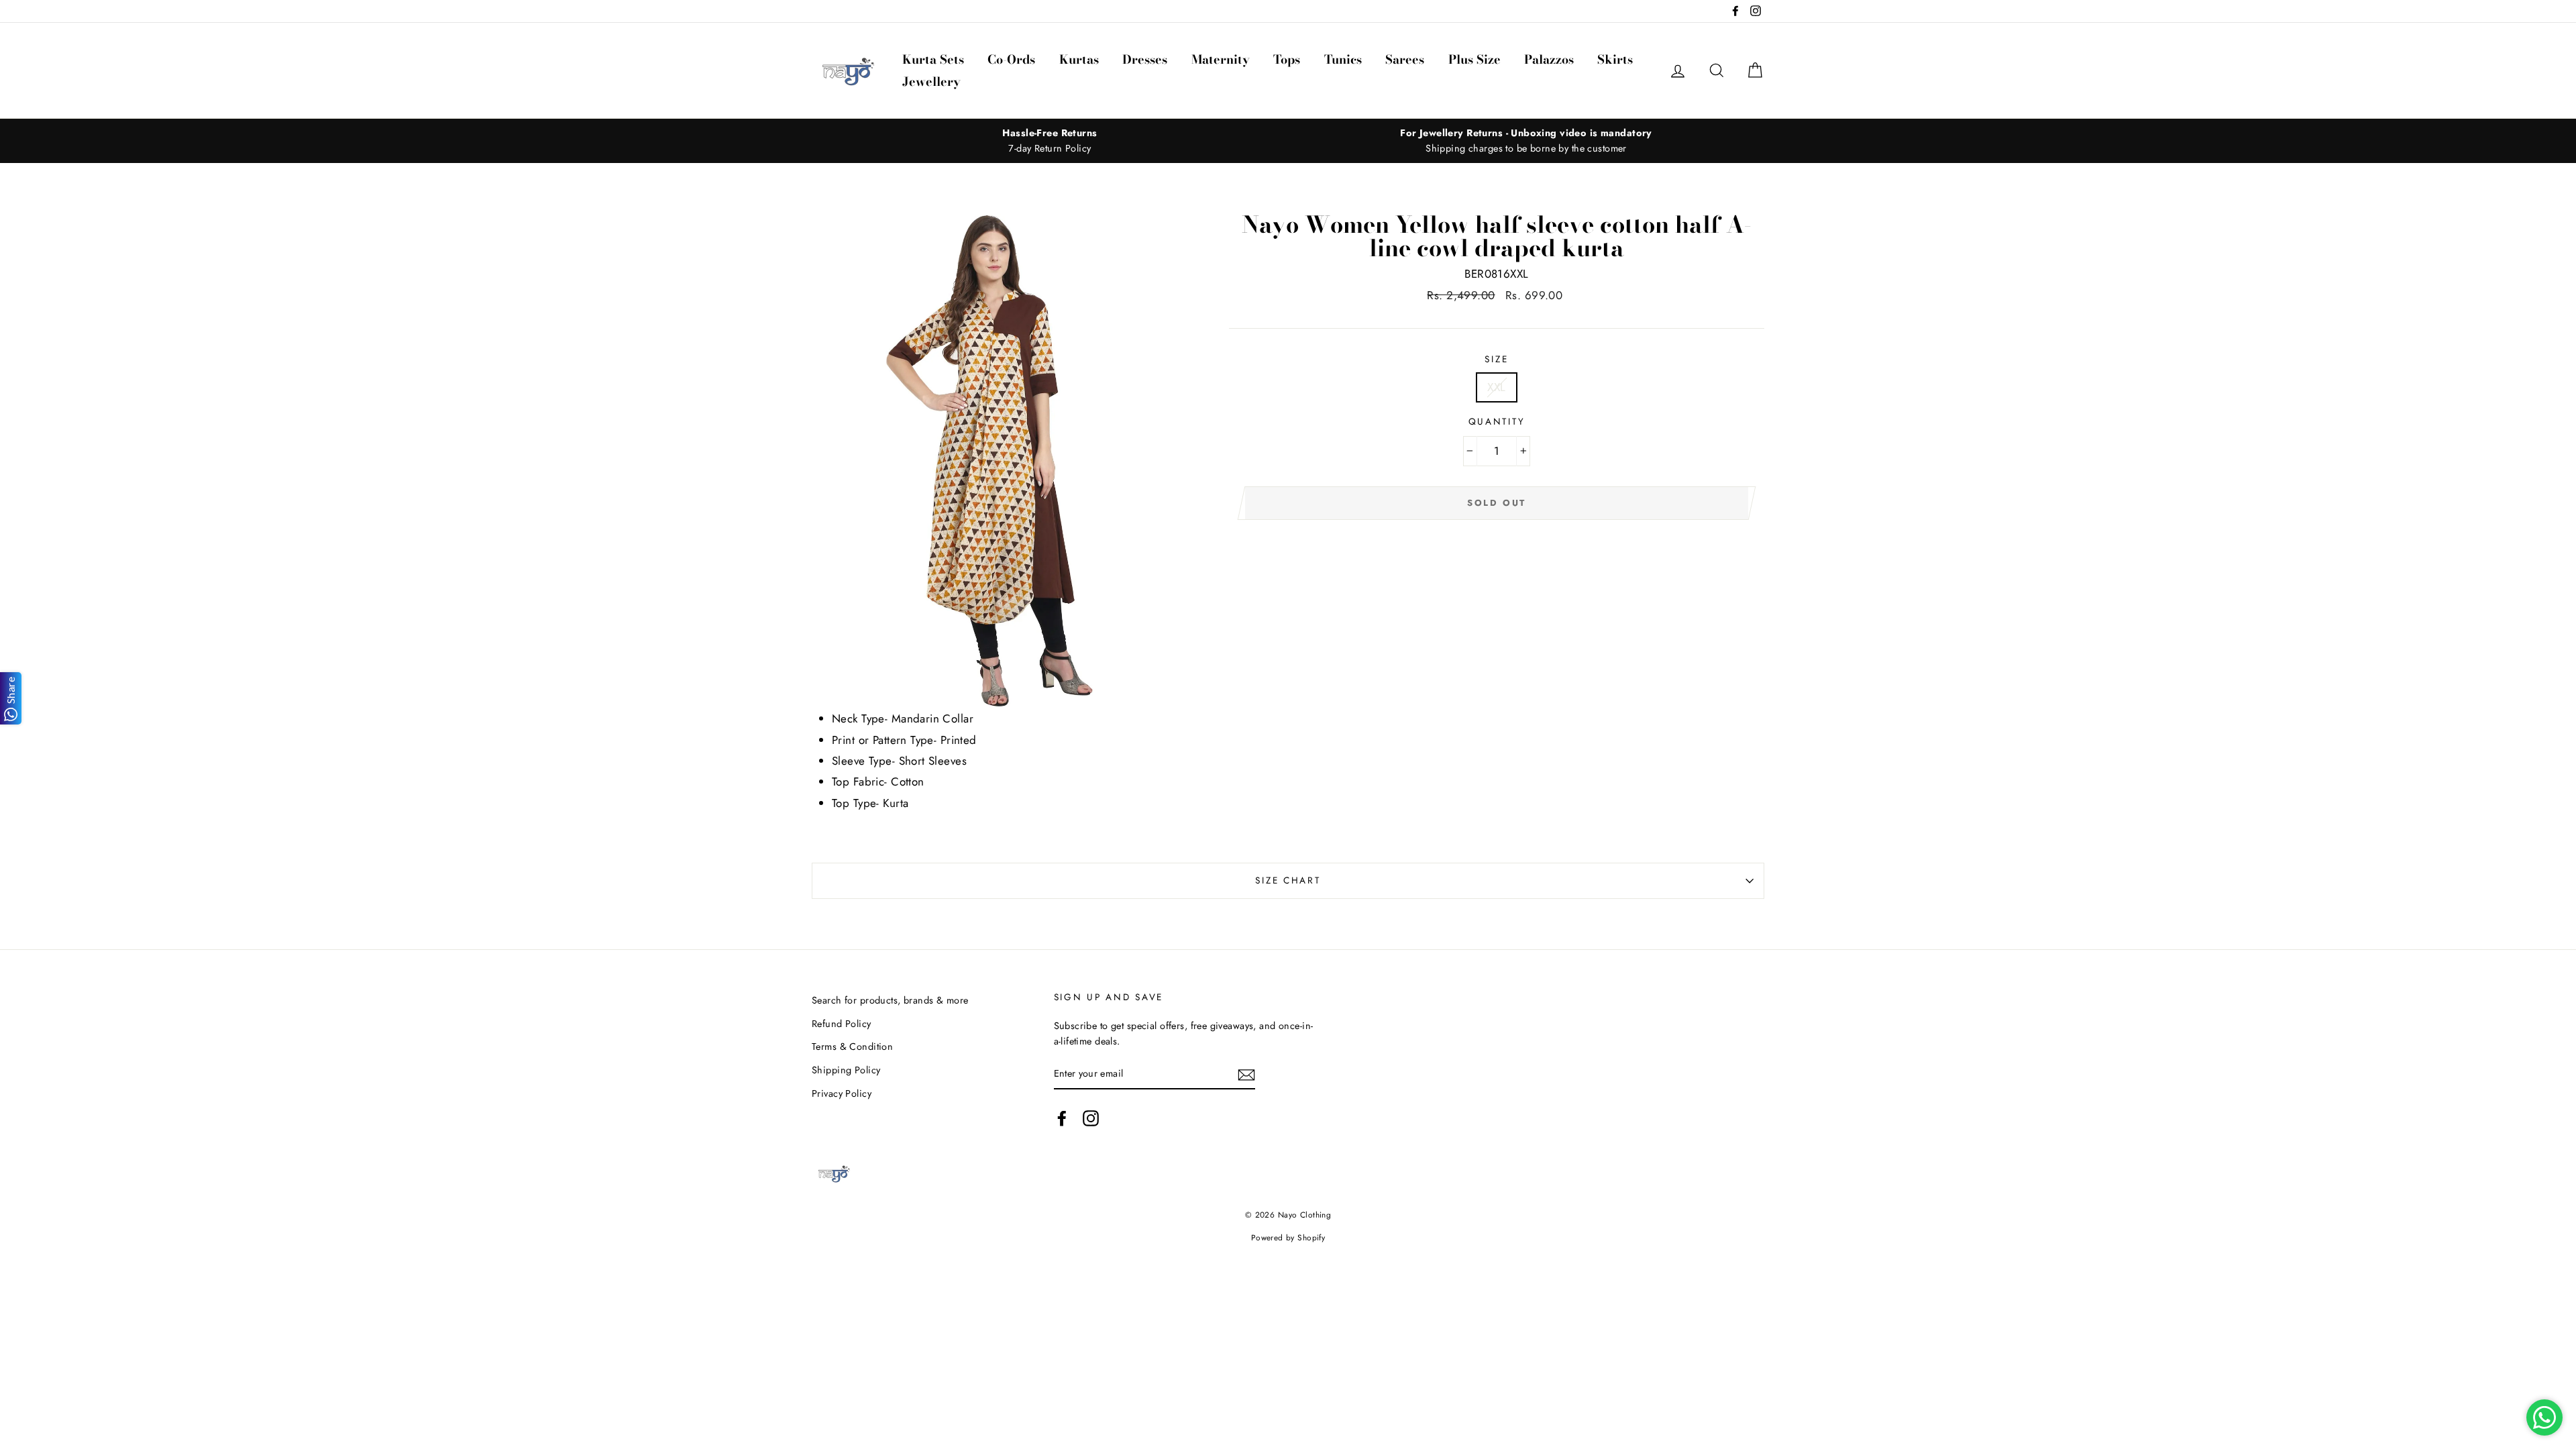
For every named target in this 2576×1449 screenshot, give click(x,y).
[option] (1050, 141)
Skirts (1615, 59)
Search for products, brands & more (890, 1000)
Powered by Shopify (1288, 1237)
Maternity (1221, 59)
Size (1496, 359)
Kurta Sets (933, 59)
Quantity (1497, 421)
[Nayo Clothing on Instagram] (1091, 1118)
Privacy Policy (842, 1093)
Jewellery (931, 82)
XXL (1496, 387)
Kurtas (1079, 59)
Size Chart (1288, 880)
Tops (1287, 59)
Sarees (1405, 59)
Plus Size (1474, 59)
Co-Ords (1011, 59)
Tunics (1343, 59)
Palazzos (1549, 59)
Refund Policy (842, 1024)
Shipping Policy (846, 1070)
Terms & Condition (852, 1046)
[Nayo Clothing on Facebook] (1062, 1118)
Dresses (1145, 59)
